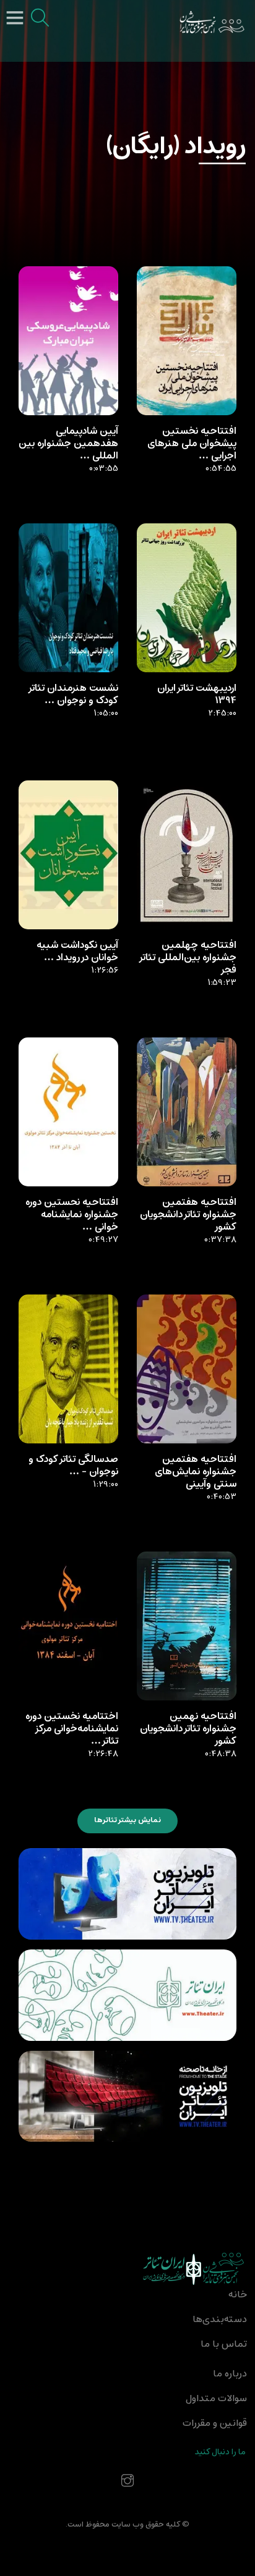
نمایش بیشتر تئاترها (127, 1820)
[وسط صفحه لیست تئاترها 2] (127, 1995)
